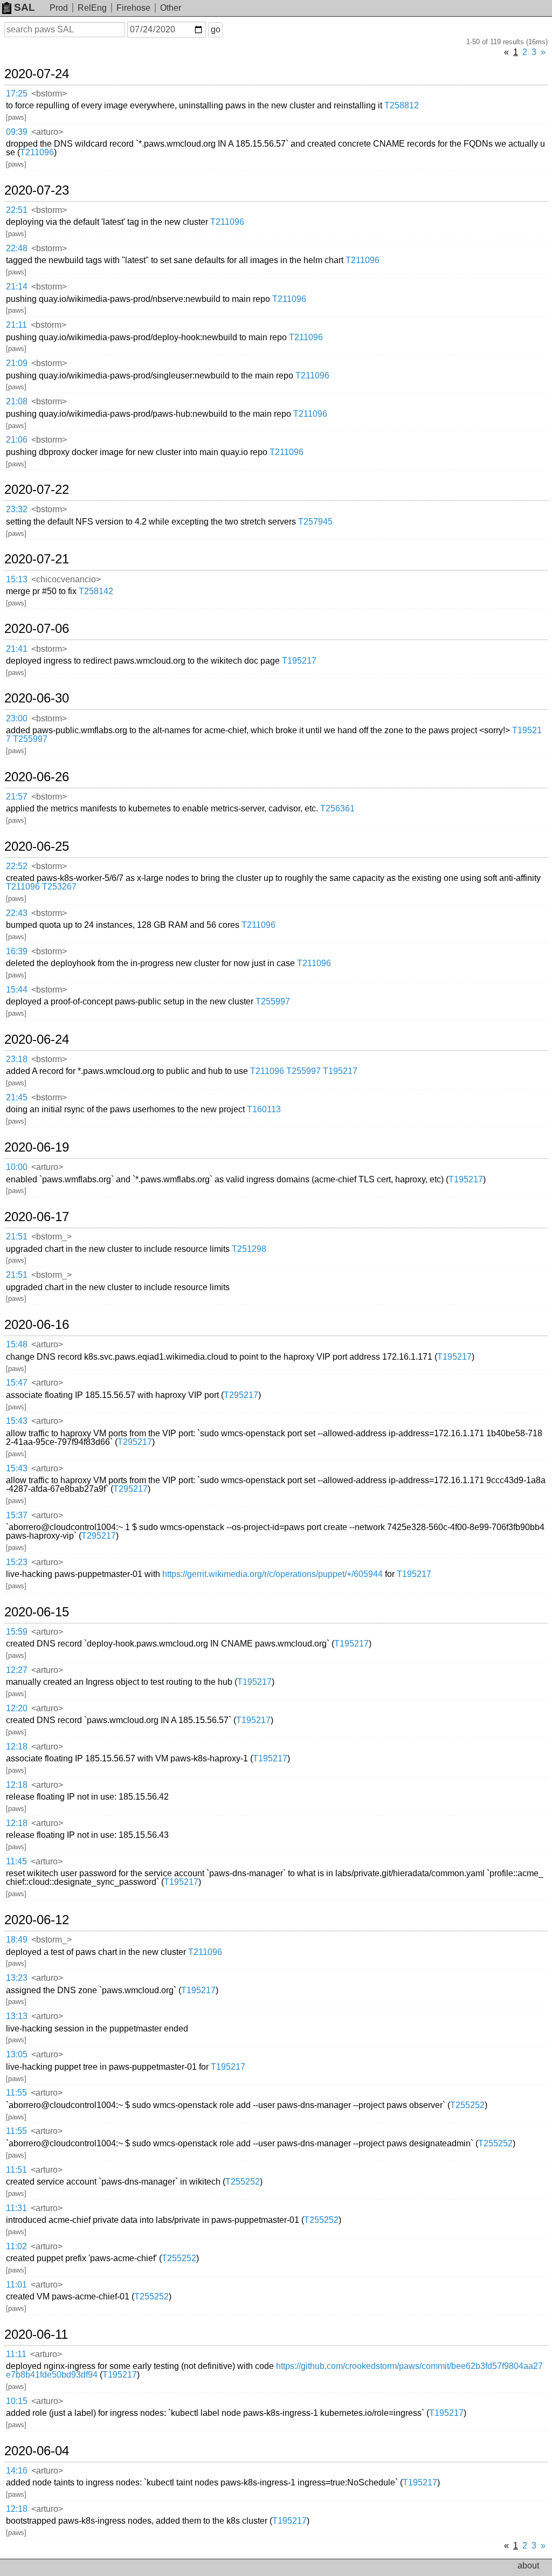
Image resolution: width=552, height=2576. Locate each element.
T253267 (59, 887)
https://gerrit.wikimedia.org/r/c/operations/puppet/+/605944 (272, 1574)
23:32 (17, 509)
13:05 (17, 2054)
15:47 (17, 1383)
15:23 (17, 1562)
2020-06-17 (37, 1217)
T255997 (30, 739)
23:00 (17, 718)
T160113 (264, 1109)
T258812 (402, 105)
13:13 (17, 2016)
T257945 (315, 522)
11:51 (16, 2170)
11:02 (16, 2246)
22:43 (17, 913)
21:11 (16, 325)
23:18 (17, 1059)
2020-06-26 (37, 777)
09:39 (17, 132)
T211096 (37, 152)
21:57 (17, 797)
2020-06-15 (37, 1612)
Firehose (133, 8)
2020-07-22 (37, 490)
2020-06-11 (36, 2334)
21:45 (17, 1097)
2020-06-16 (37, 1325)
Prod (59, 8)
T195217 (299, 661)
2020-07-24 (37, 74)
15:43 (17, 1421)
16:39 (17, 951)
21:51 (17, 1237)
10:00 (17, 1167)
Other (171, 8)
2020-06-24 (37, 1039)
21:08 (17, 401)
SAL (25, 7)
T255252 (467, 2105)
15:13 (17, 579)
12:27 (17, 1670)
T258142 (96, 591)
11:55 (16, 2093)
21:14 (17, 287)
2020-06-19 (37, 1147)
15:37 (17, 1515)
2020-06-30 (37, 698)
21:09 (17, 363)
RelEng (92, 8)
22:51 (17, 210)
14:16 (17, 2471)
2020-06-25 (37, 846)
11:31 (16, 2208)
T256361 (337, 808)
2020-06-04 (37, 2451)
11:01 (16, 2285)
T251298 (249, 1249)
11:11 (16, 2354)
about (528, 2565)
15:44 (17, 990)
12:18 (17, 1747)
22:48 (17, 248)
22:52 (17, 866)
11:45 (16, 1861)
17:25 (17, 94)
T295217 (241, 1395)
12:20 (17, 1708)
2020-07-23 (37, 190)
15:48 (17, 1344)
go (216, 29)
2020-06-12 (37, 1920)
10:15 (17, 2401)
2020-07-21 (37, 559)
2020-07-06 (37, 629)
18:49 (17, 1940)
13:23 (17, 1978)
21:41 (17, 649)
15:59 (17, 1632)
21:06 (17, 440)
